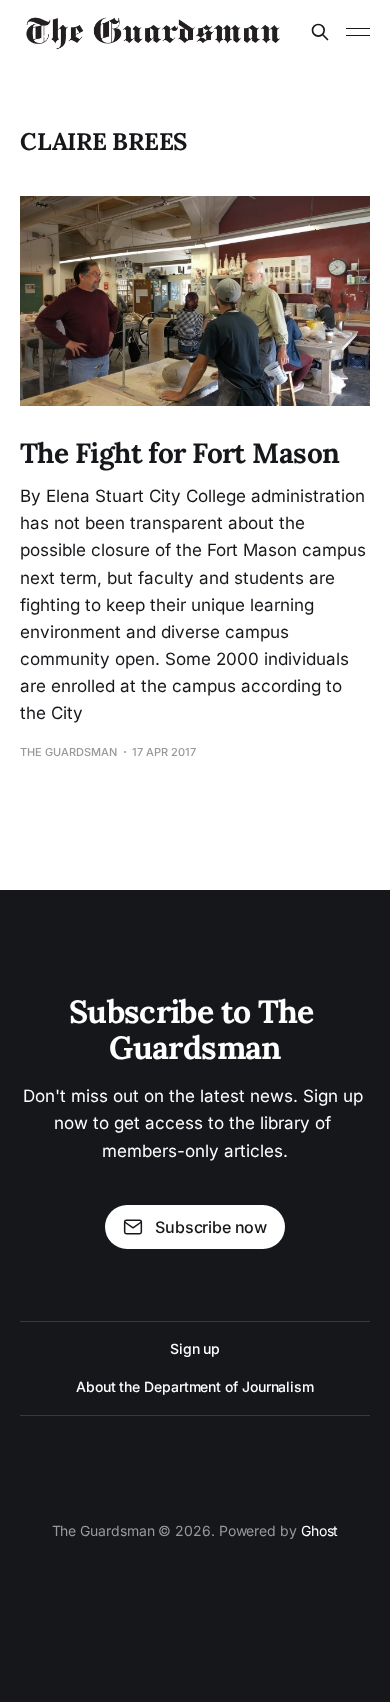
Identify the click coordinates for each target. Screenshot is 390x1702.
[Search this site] (320, 32)
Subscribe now (211, 1227)
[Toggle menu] (358, 32)
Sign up (195, 1348)
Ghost (320, 1530)
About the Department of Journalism (195, 1386)
